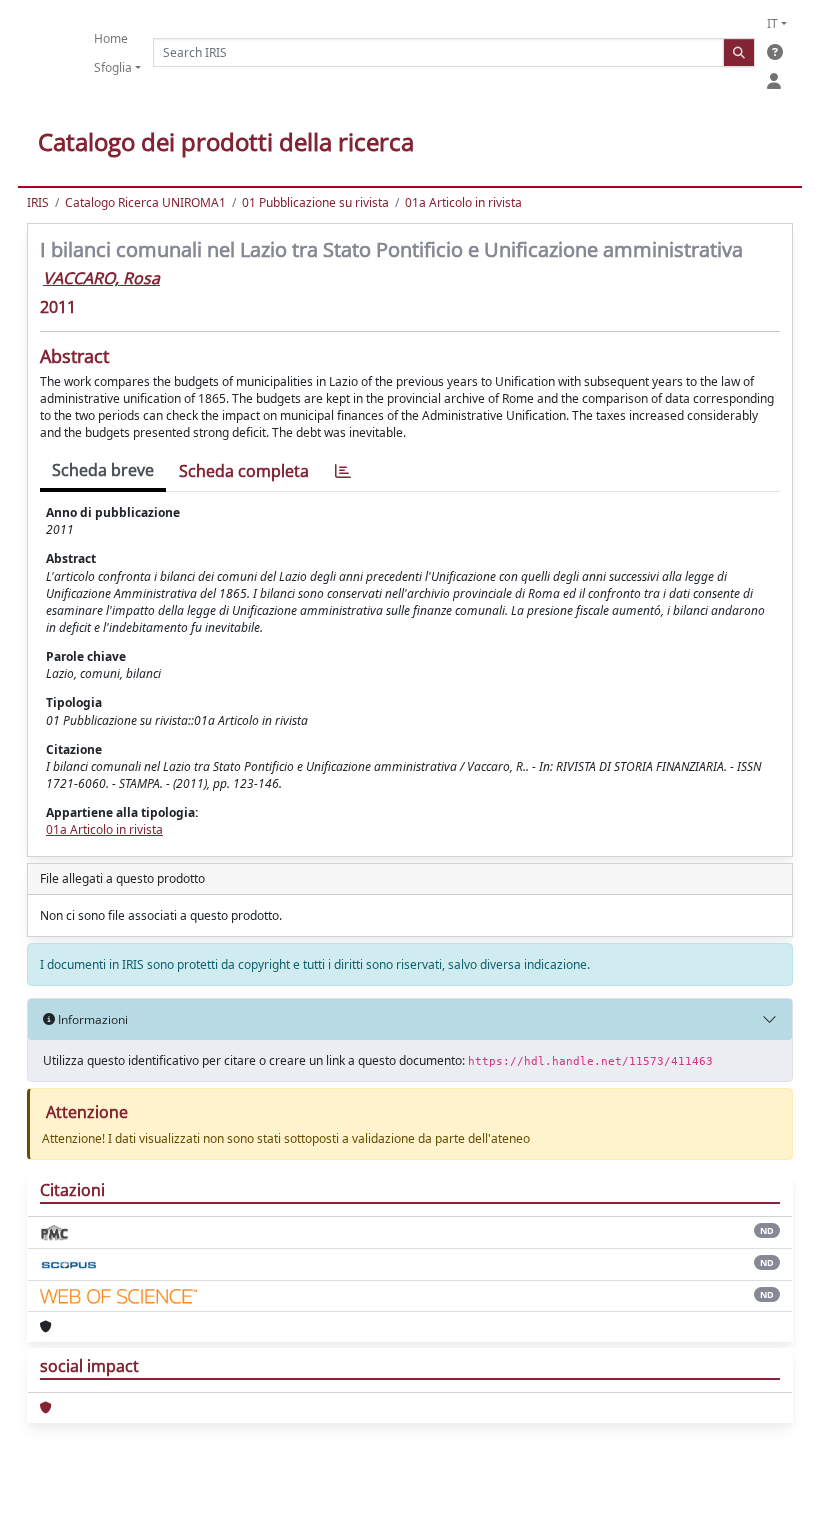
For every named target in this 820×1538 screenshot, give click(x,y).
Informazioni (91, 1019)
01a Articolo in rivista (463, 202)
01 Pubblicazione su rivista (315, 202)
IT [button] (772, 23)
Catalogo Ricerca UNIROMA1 (145, 202)
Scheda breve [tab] (103, 470)
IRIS (38, 202)
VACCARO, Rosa (101, 278)
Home (111, 38)
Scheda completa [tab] (244, 471)
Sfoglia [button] (113, 67)
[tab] (343, 471)
